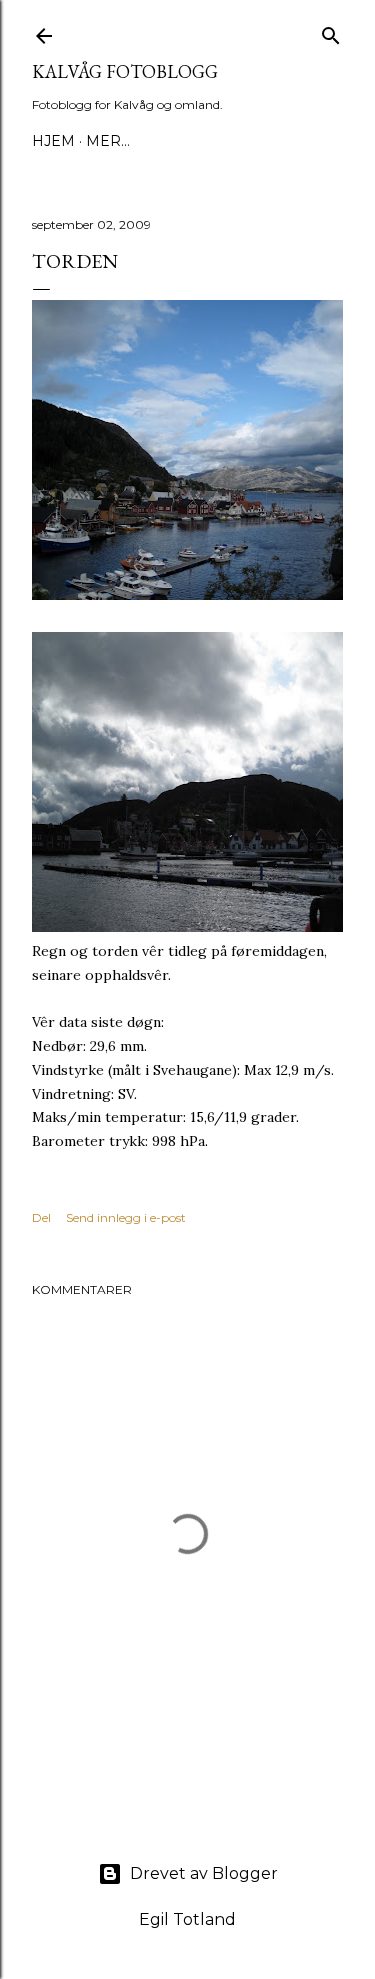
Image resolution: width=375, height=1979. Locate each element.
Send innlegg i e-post (126, 1217)
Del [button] (41, 1217)
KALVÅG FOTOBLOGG (125, 71)
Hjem (53, 141)
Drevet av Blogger (204, 1873)
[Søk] (331, 31)
